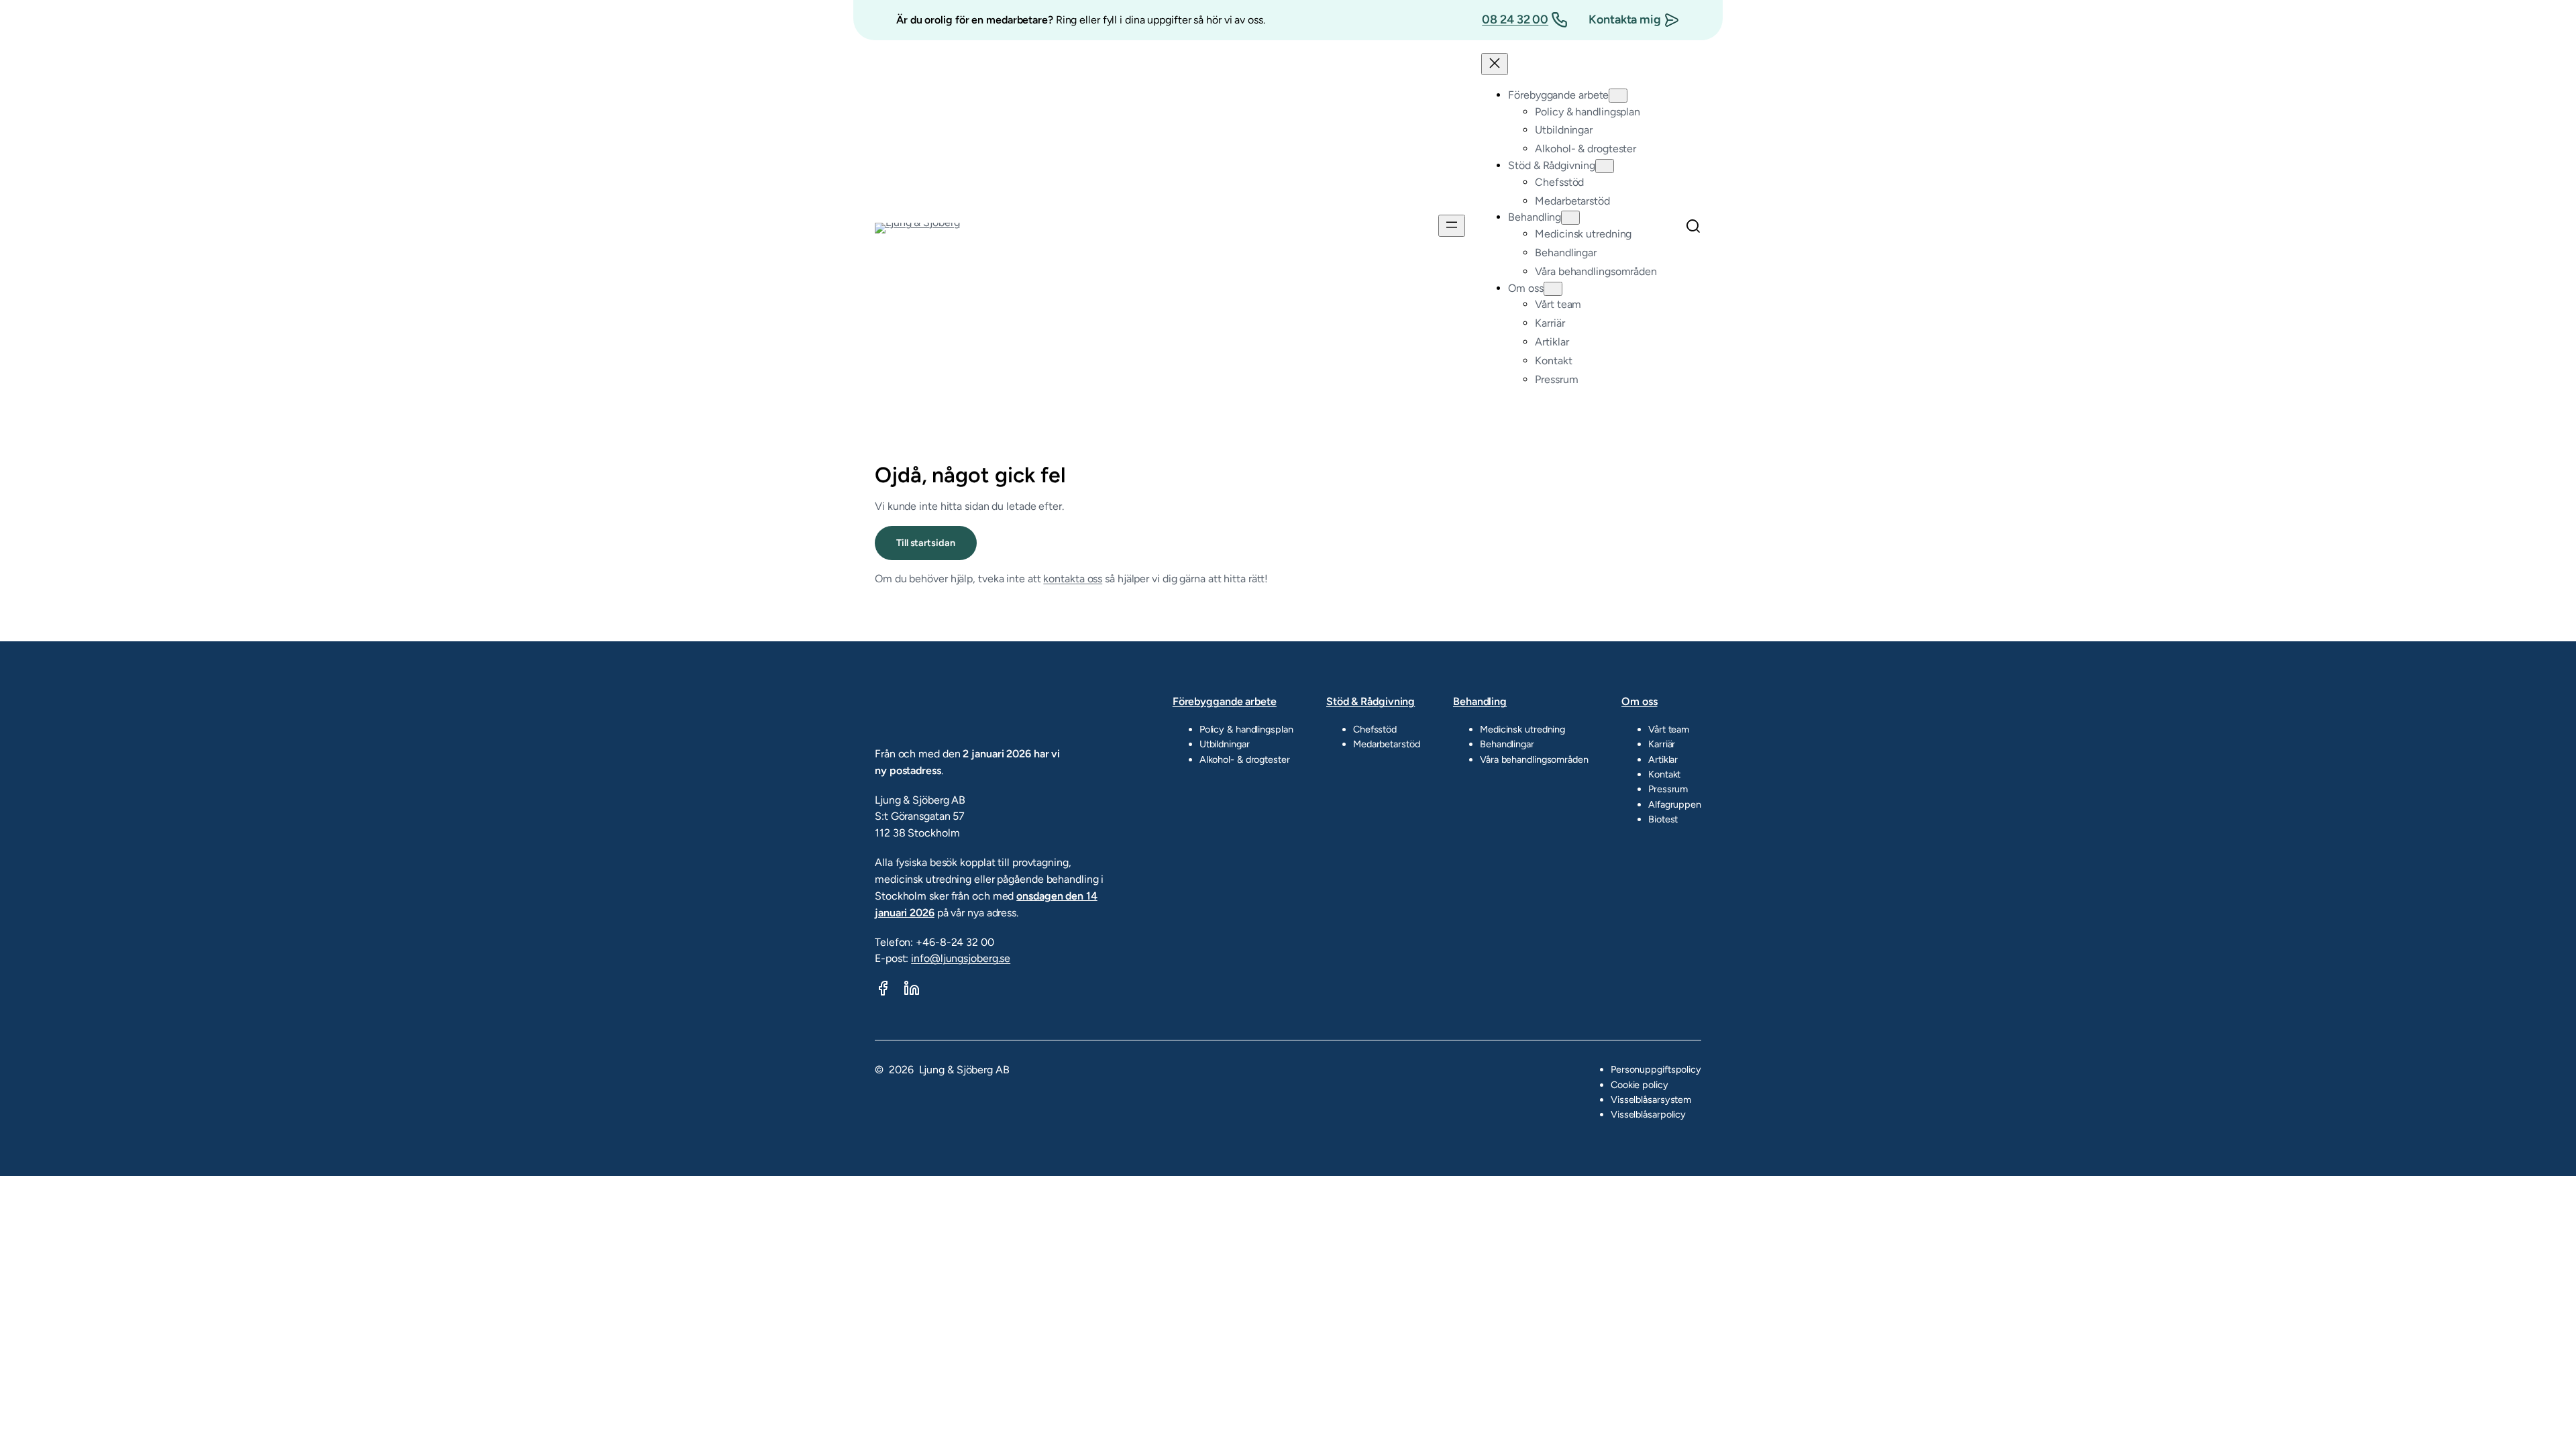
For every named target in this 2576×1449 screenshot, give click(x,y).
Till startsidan (926, 543)
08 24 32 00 (1515, 19)
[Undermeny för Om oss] (1553, 289)
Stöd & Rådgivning (1371, 701)
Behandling (1480, 701)
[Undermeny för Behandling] (1570, 218)
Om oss (1639, 701)
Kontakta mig (1625, 19)
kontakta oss (1073, 579)
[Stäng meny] (1495, 64)
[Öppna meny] (1452, 226)
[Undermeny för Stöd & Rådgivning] (1605, 166)
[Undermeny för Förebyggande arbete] (1618, 96)
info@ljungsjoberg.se (961, 958)
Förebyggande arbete (1225, 701)
